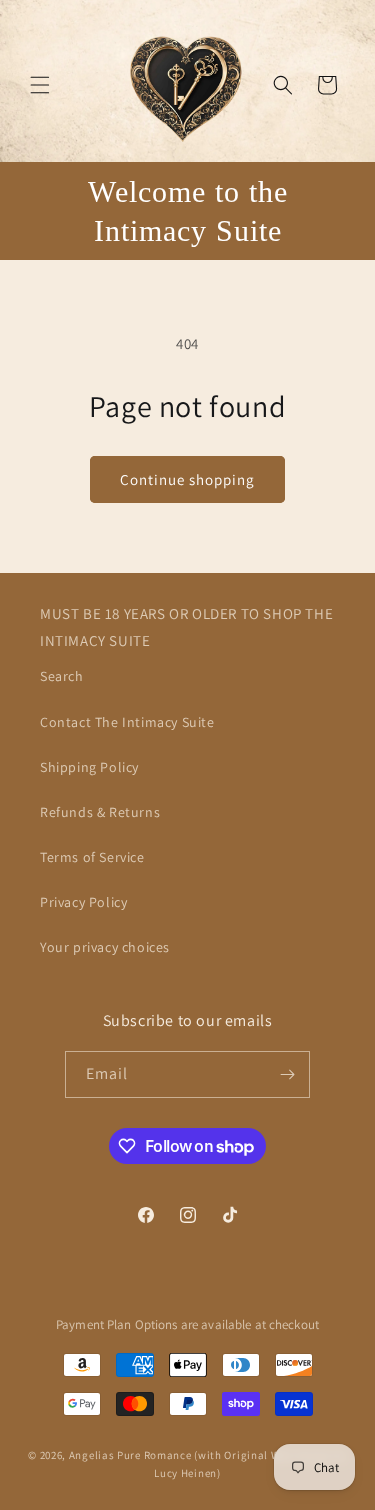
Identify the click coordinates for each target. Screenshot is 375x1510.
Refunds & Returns (100, 812)
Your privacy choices (105, 947)
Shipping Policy (89, 767)
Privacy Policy (83, 902)
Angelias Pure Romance (130, 1455)
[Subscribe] (287, 1074)
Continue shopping (187, 479)
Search (62, 676)
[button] (40, 85)
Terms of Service (92, 857)
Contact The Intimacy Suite (127, 722)
